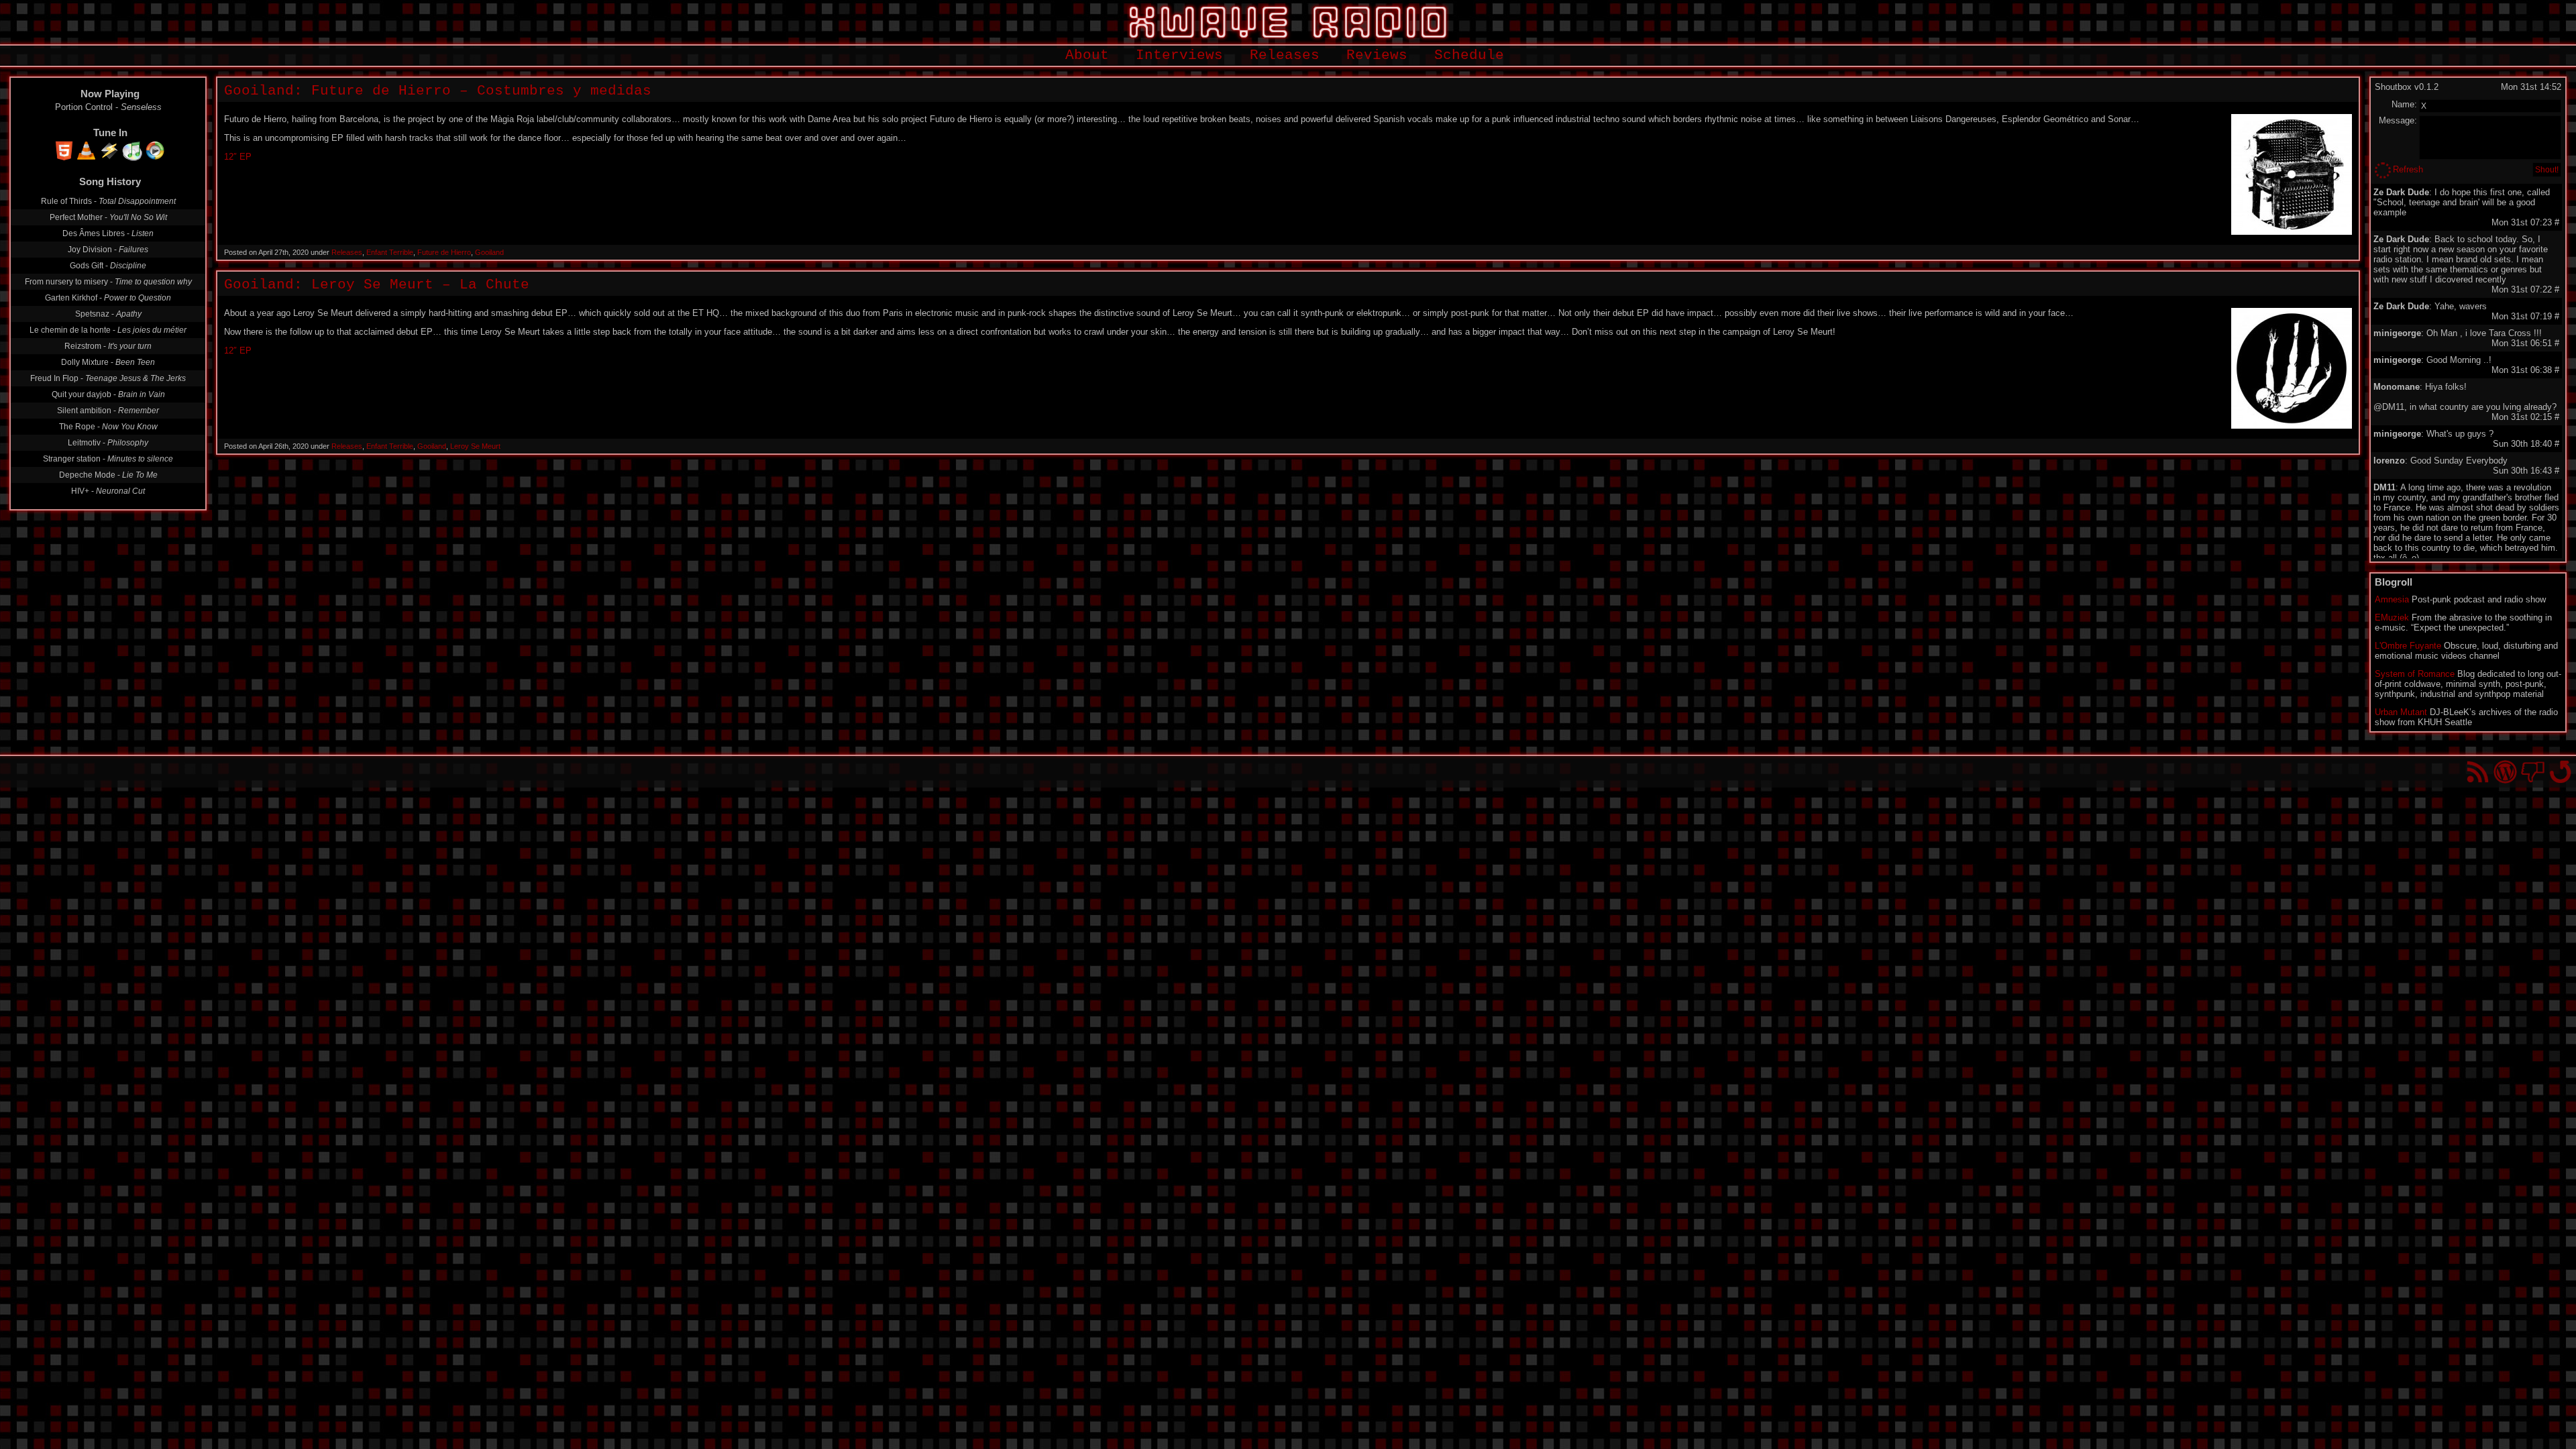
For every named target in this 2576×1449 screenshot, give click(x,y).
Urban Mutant (2401, 712)
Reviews (1377, 55)
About (1087, 55)
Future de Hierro (444, 252)
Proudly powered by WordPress (2505, 772)
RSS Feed (2478, 772)
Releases (1285, 55)
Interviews (1179, 55)
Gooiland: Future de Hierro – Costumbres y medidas (438, 91)
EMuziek (2392, 618)
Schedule (1469, 55)
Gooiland (489, 252)
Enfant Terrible (390, 252)
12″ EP (238, 157)
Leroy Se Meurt (475, 446)
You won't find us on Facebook (2533, 772)
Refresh (2408, 169)
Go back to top (2560, 772)
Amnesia (2392, 599)
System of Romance (2415, 674)
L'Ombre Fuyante (2408, 646)
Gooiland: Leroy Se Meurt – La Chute (377, 285)
